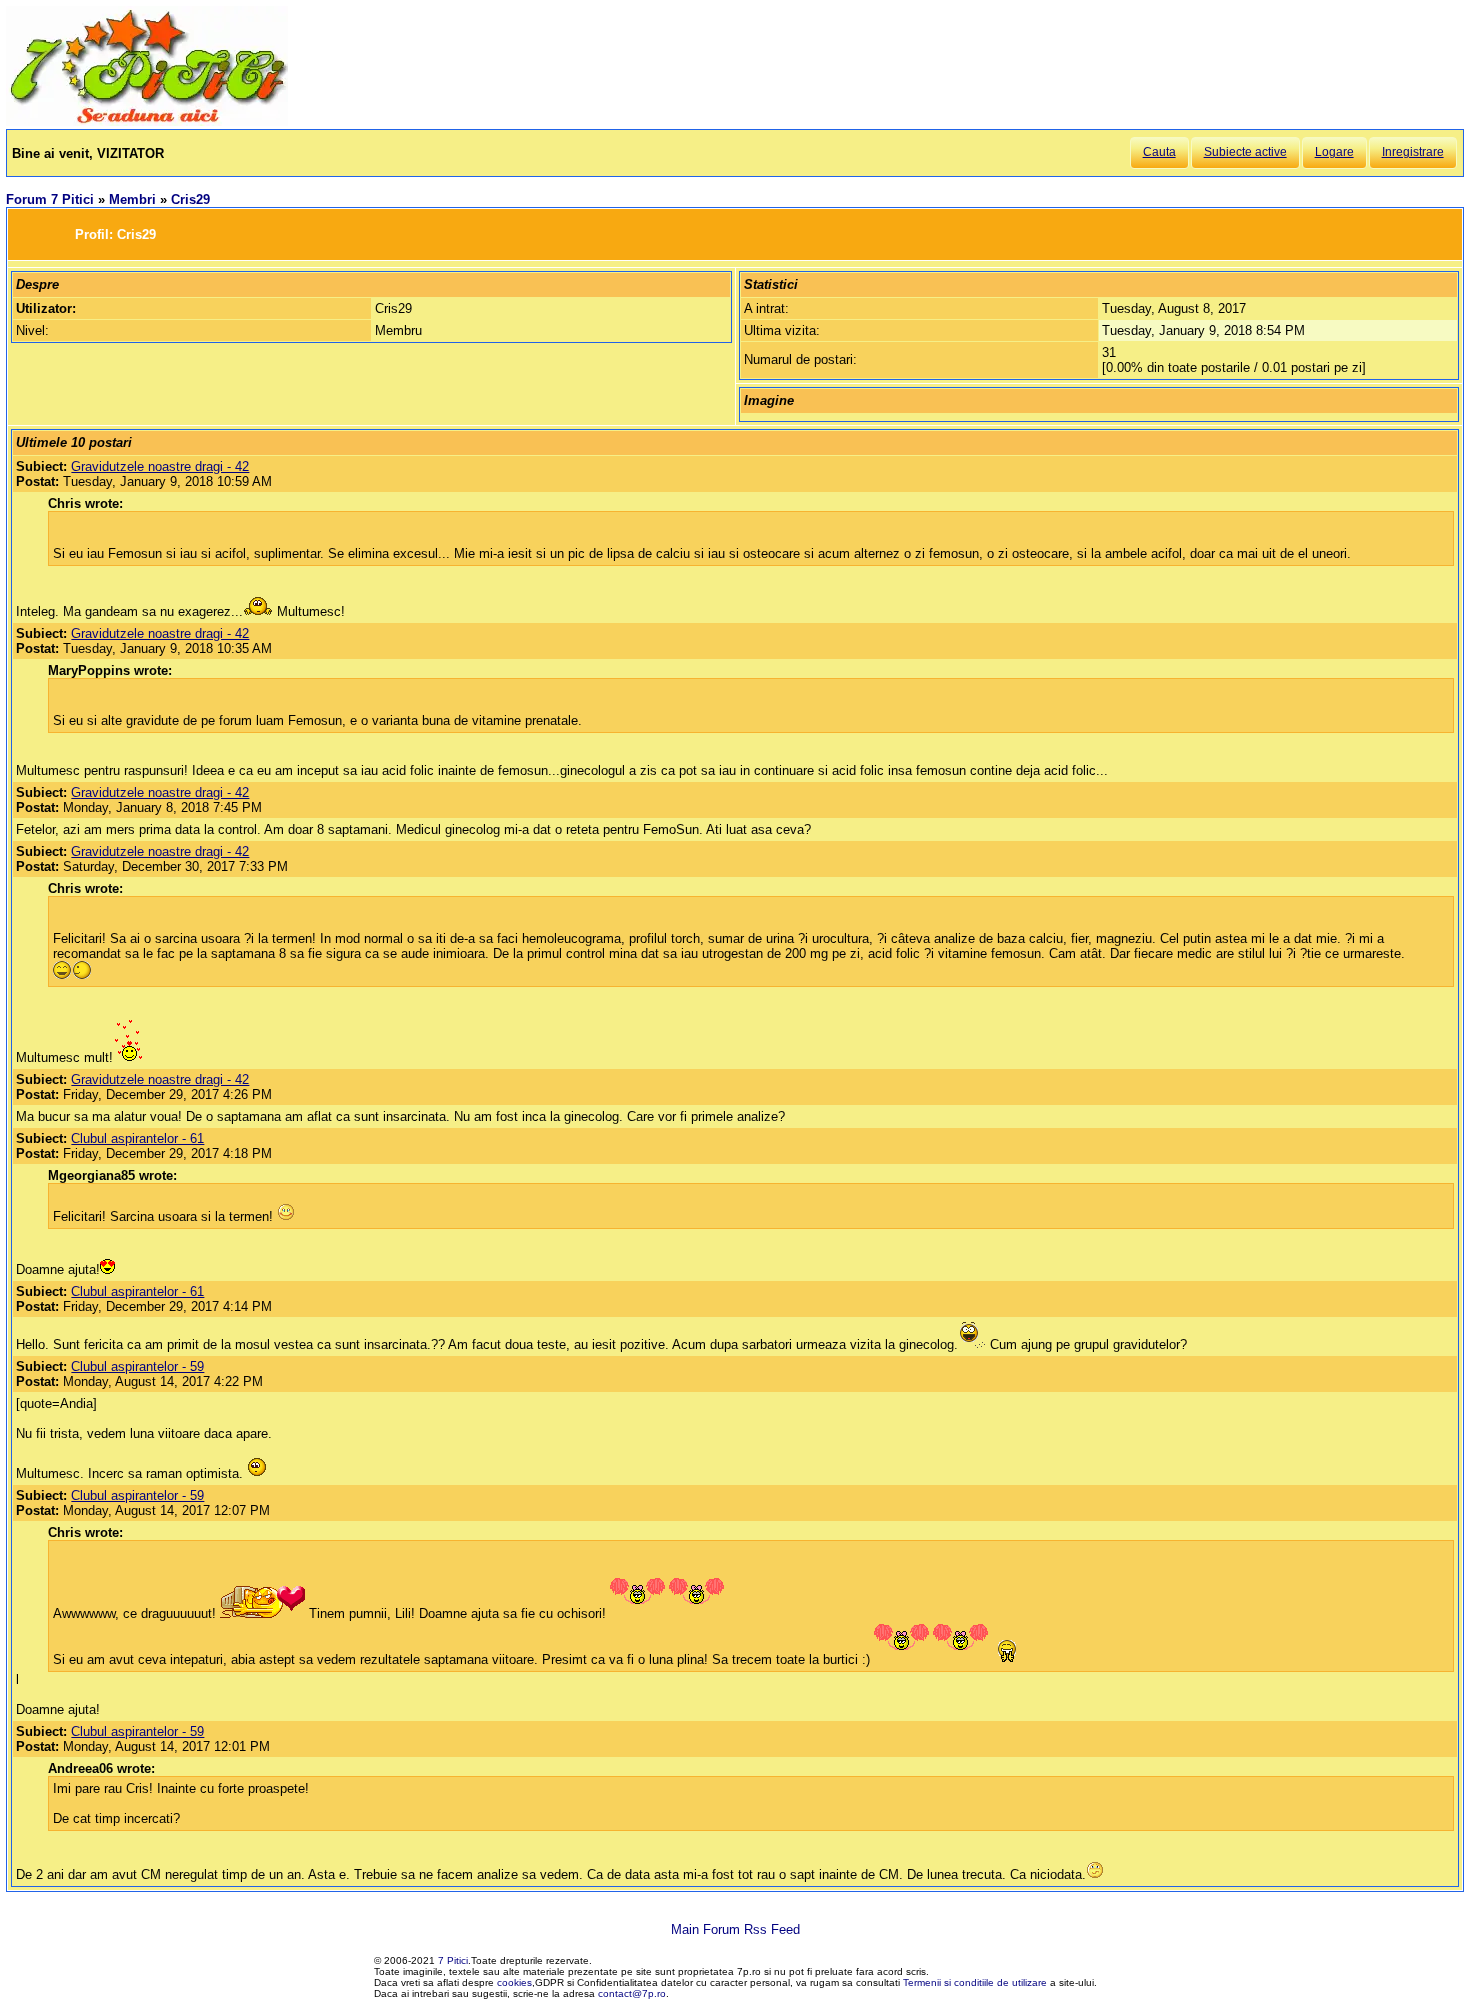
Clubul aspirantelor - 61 (137, 1138)
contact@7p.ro (632, 1993)
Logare (1334, 152)
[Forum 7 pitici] (147, 121)
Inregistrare (1413, 152)
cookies (514, 1982)
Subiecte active (1245, 152)
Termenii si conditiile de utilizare (975, 1982)
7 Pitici (453, 1960)
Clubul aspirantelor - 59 (137, 1366)
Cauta (1159, 152)
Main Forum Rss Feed (735, 1929)
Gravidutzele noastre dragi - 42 (160, 466)
